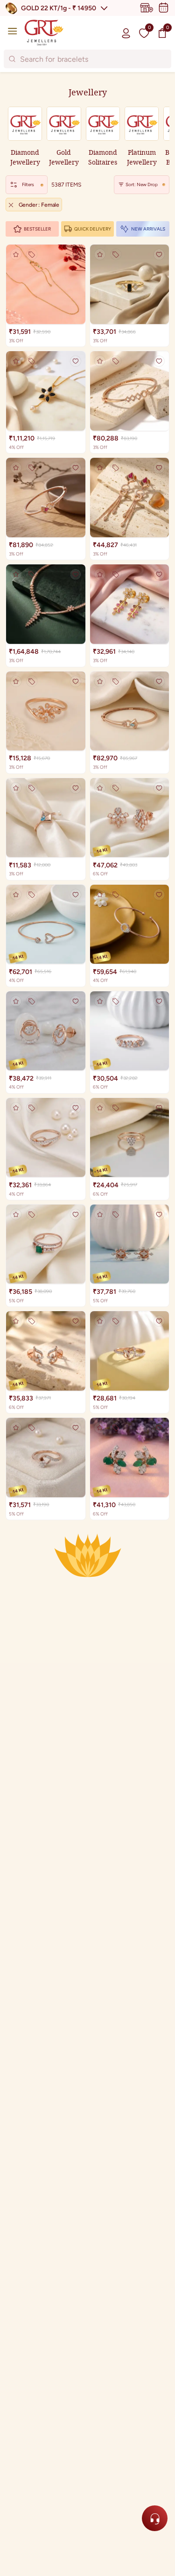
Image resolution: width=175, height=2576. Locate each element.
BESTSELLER (37, 229)
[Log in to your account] (126, 33)
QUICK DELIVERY (93, 229)
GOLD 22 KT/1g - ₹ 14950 (59, 8)
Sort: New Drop (142, 184)
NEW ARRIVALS (148, 229)
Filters (28, 184)
